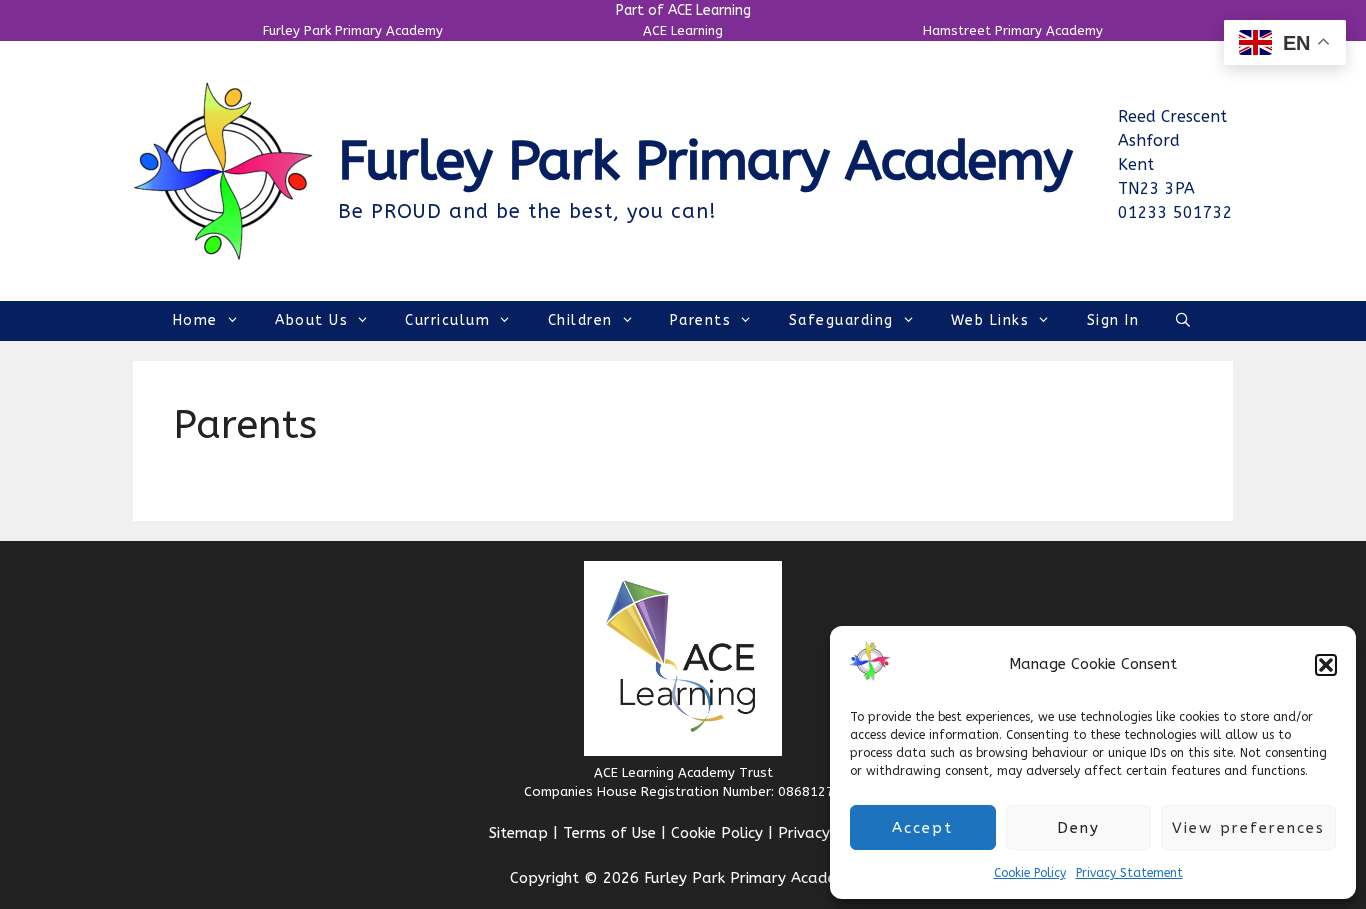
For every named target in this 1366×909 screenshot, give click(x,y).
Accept (922, 828)
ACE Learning (683, 30)
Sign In (1113, 320)
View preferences (1248, 828)
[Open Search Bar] (1184, 321)
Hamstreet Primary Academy (1013, 30)
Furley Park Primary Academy (353, 30)
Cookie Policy (1030, 873)
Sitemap (518, 833)
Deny (1078, 828)
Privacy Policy (827, 833)
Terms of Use (609, 833)
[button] (1326, 665)
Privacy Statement (1129, 873)
